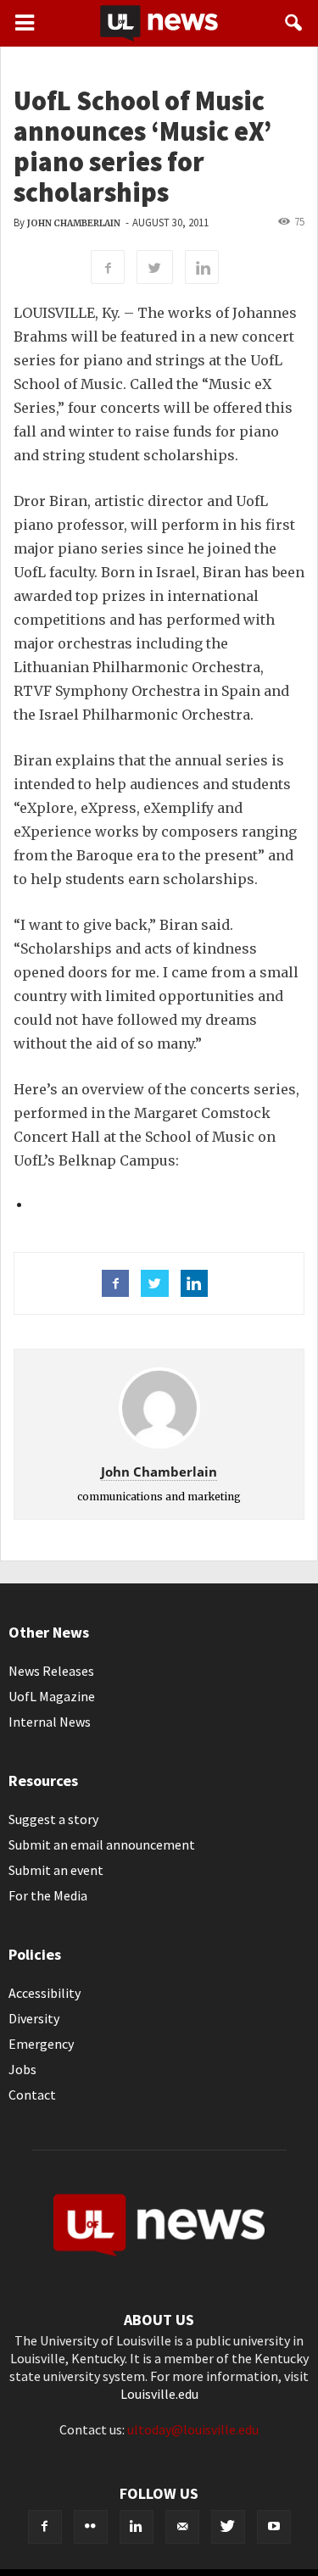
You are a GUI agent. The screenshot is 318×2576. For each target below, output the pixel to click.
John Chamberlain (74, 223)
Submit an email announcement (102, 1844)
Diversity (34, 2018)
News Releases (51, 1671)
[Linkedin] (137, 2527)
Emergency (41, 2044)
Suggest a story (53, 1819)
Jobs (22, 2069)
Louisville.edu (159, 2394)
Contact (32, 2095)
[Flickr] (91, 2527)
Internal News (50, 1722)
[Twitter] (228, 2527)
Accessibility (45, 1993)
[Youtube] (274, 2527)
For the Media (48, 1895)
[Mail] (182, 2527)
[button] (294, 23)
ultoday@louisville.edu (193, 2429)
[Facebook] (45, 2527)
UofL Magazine (52, 1696)
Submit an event (56, 1870)
